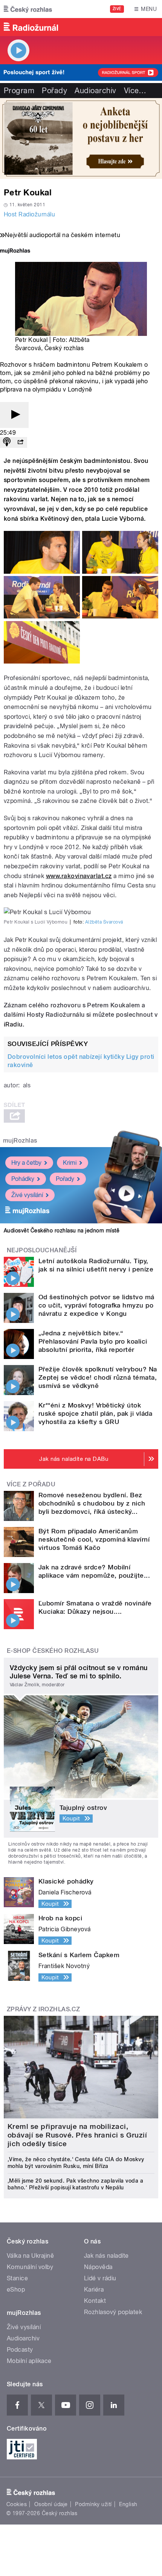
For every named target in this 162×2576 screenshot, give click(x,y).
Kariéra (94, 2290)
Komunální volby (30, 2267)
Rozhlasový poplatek (113, 2312)
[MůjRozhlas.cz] (15, 252)
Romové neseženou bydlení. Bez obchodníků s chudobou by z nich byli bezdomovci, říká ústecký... (92, 1503)
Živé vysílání (27, 1195)
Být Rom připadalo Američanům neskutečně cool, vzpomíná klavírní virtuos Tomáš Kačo (94, 1539)
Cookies (17, 2504)
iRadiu (13, 1024)
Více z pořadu (31, 1484)
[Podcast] (7, 442)
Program (19, 91)
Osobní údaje (51, 2504)
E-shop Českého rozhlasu (53, 1651)
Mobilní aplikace (29, 2361)
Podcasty (20, 2350)
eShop (16, 2290)
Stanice (17, 2278)
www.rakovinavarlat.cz (79, 876)
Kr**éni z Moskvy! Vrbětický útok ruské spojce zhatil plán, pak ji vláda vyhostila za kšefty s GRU (95, 1413)
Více (135, 91)
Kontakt (95, 2301)
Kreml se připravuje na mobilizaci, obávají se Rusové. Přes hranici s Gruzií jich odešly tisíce (77, 2135)
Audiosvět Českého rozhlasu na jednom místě (62, 1231)
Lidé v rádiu (100, 2278)
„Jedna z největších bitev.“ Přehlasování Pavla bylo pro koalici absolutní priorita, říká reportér (93, 1341)
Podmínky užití (93, 2504)
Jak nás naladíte (106, 2256)
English (128, 2504)
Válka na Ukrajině (30, 2256)
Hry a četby (26, 1163)
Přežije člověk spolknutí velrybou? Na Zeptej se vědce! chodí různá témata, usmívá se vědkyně (98, 1377)
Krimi (70, 1163)
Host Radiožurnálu (29, 214)
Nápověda (98, 2267)
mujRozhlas (20, 1141)
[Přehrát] (14, 415)
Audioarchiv (95, 91)
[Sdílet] (20, 442)
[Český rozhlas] (28, 9)
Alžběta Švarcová (104, 922)
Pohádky (23, 1179)
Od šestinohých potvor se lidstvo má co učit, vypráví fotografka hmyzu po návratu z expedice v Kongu (96, 1305)
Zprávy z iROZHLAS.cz (44, 2009)
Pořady (54, 91)
